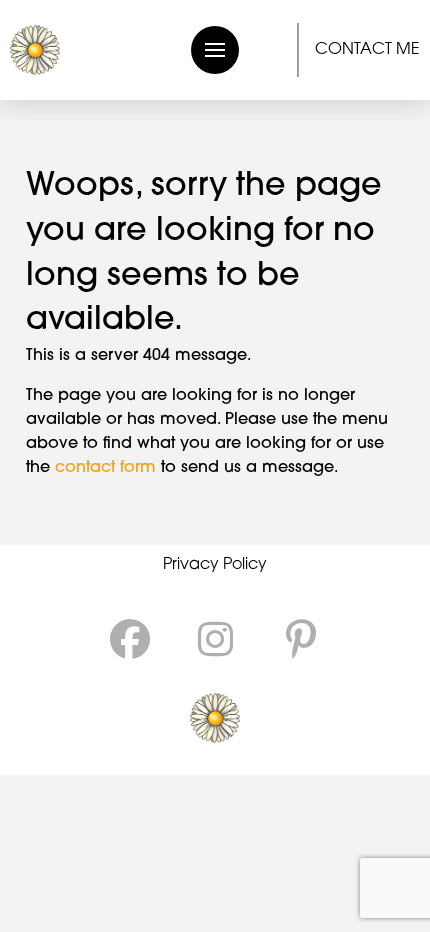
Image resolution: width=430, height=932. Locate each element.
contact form (105, 468)
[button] (215, 50)
